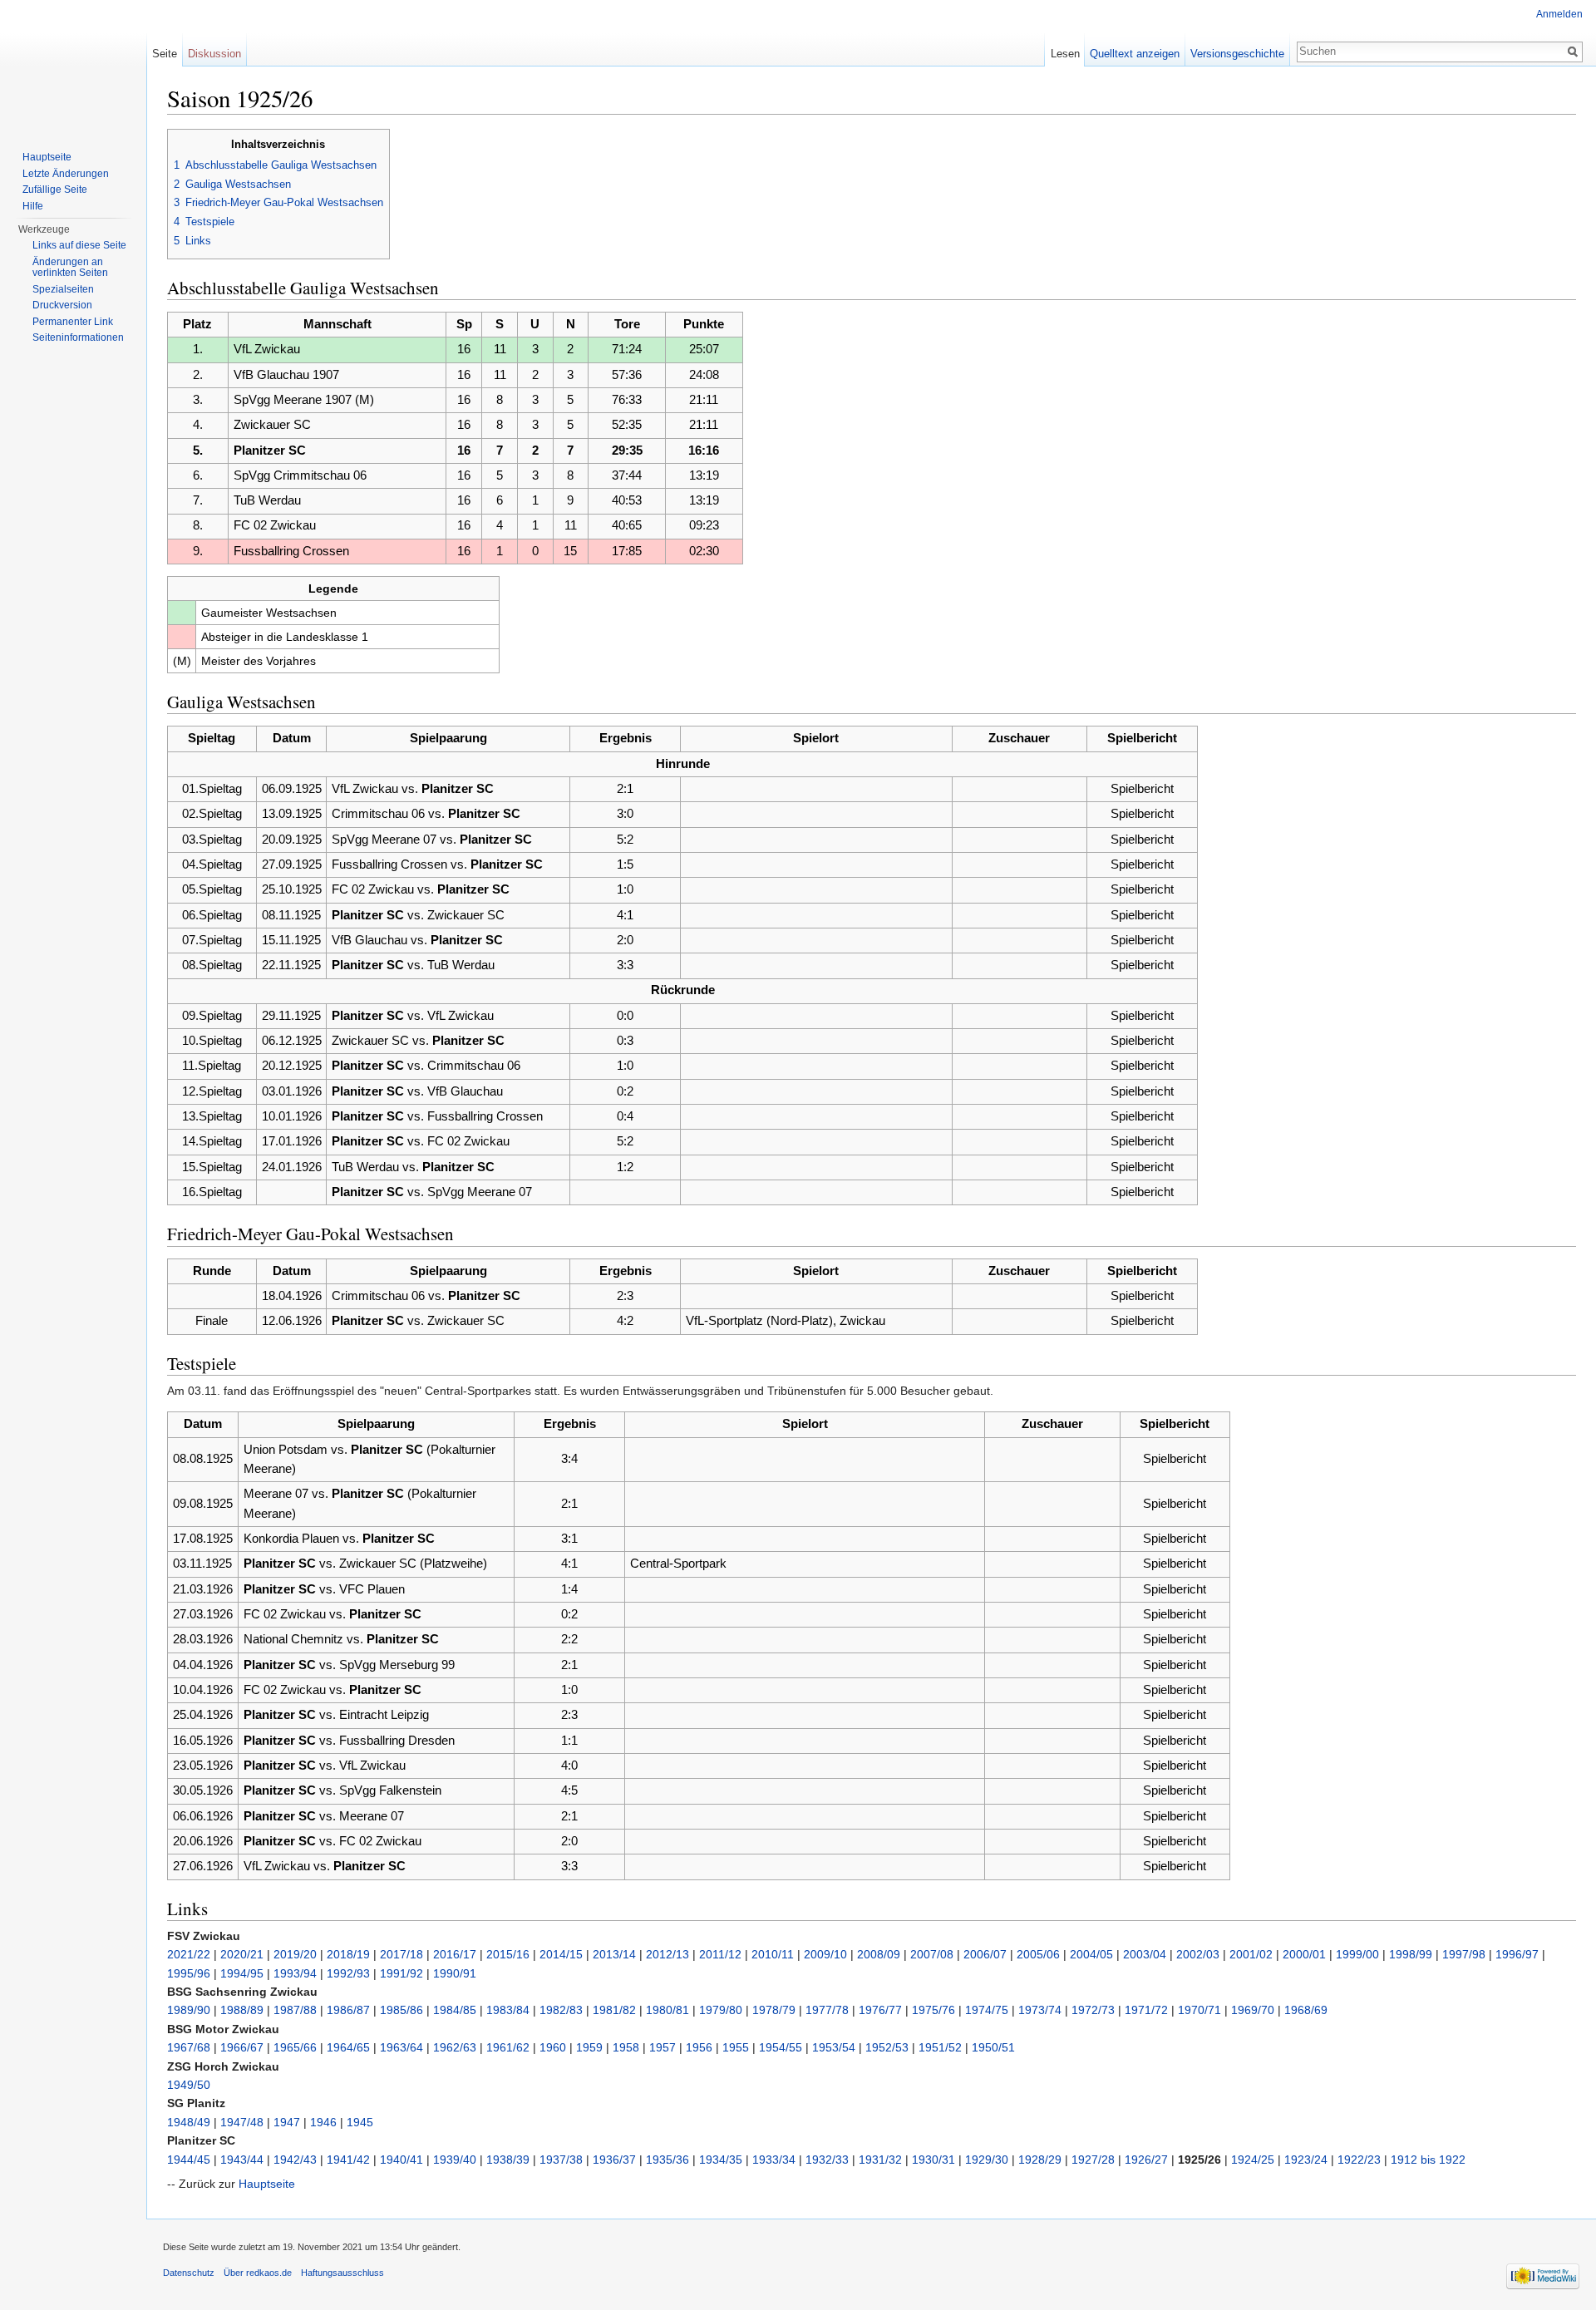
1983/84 (508, 2010)
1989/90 (189, 2010)
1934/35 (721, 2160)
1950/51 (993, 2047)
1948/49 (189, 2122)
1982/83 (561, 2010)
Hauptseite (267, 2184)
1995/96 (189, 1973)
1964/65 (348, 2047)
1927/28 (1093, 2160)
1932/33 (827, 2160)
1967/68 (189, 2047)
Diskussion (214, 54)
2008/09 (879, 1954)
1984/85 (455, 2010)
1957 (663, 2047)
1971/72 (1146, 2010)
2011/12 (720, 1954)
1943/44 (242, 2160)
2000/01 (1304, 1954)
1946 (323, 2122)
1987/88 (295, 2010)
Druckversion (62, 305)
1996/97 (1517, 1954)
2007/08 (932, 1954)
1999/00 (1357, 1954)
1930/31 (933, 2160)
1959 (589, 2047)
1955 (736, 2047)
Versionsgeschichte (1237, 54)
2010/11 (773, 1954)
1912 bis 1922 (1428, 2160)
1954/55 (781, 2047)
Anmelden (1559, 14)
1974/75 (987, 2010)
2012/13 (667, 1954)
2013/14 (614, 1954)
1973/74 (1040, 2010)
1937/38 (561, 2160)
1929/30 (987, 2160)
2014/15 (561, 1954)
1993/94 (295, 1973)
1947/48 (242, 2122)
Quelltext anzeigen (1135, 54)
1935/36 (667, 2160)
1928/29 (1040, 2160)
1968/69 (1306, 2010)
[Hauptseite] (73, 66)
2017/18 (401, 1954)
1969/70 (1253, 2010)
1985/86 (401, 2010)
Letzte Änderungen (66, 174)
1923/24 (1306, 2160)
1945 (360, 2122)
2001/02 (1251, 1954)
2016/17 (455, 1954)
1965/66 (295, 2047)
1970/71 (1199, 2010)
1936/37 (614, 2160)
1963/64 (401, 2047)
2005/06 (1038, 1954)
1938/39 (508, 2160)
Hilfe (33, 206)
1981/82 (614, 2010)
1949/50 (189, 2085)
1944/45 (189, 2160)
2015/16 (508, 1954)
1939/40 (455, 2160)
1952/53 (887, 2047)
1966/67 (242, 2047)
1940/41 (401, 2160)
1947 (287, 2122)
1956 (699, 2047)
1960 (553, 2047)
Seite (165, 54)
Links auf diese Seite (79, 245)
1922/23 (1359, 2160)
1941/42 (348, 2160)
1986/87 (348, 2010)
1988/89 (242, 2010)
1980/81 (667, 2010)
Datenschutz (189, 2273)
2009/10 (825, 1954)
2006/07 (985, 1954)
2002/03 (1198, 1954)
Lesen (1065, 54)
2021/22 (189, 1954)
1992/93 (348, 1973)
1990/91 (455, 1973)
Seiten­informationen (78, 337)
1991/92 (401, 1973)
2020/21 (242, 1954)
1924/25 (1253, 2160)
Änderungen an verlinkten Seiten (70, 268)
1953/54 (834, 2047)
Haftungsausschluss (342, 2273)
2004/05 (1091, 1954)
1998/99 (1411, 1954)
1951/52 (940, 2047)
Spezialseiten (63, 289)
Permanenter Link (73, 322)
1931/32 (880, 2160)
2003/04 (1145, 1954)
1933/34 (774, 2160)
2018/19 (348, 1954)
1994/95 (242, 1973)
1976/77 (880, 2010)
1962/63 (455, 2047)
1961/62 (508, 2047)
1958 (626, 2047)
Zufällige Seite (55, 190)
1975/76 (933, 2010)
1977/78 (827, 2010)
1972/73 (1093, 2010)
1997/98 (1464, 1954)
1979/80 (721, 2010)
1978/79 (774, 2010)
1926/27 (1146, 2160)
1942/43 (295, 2160)
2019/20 (295, 1954)
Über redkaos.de (258, 2273)
